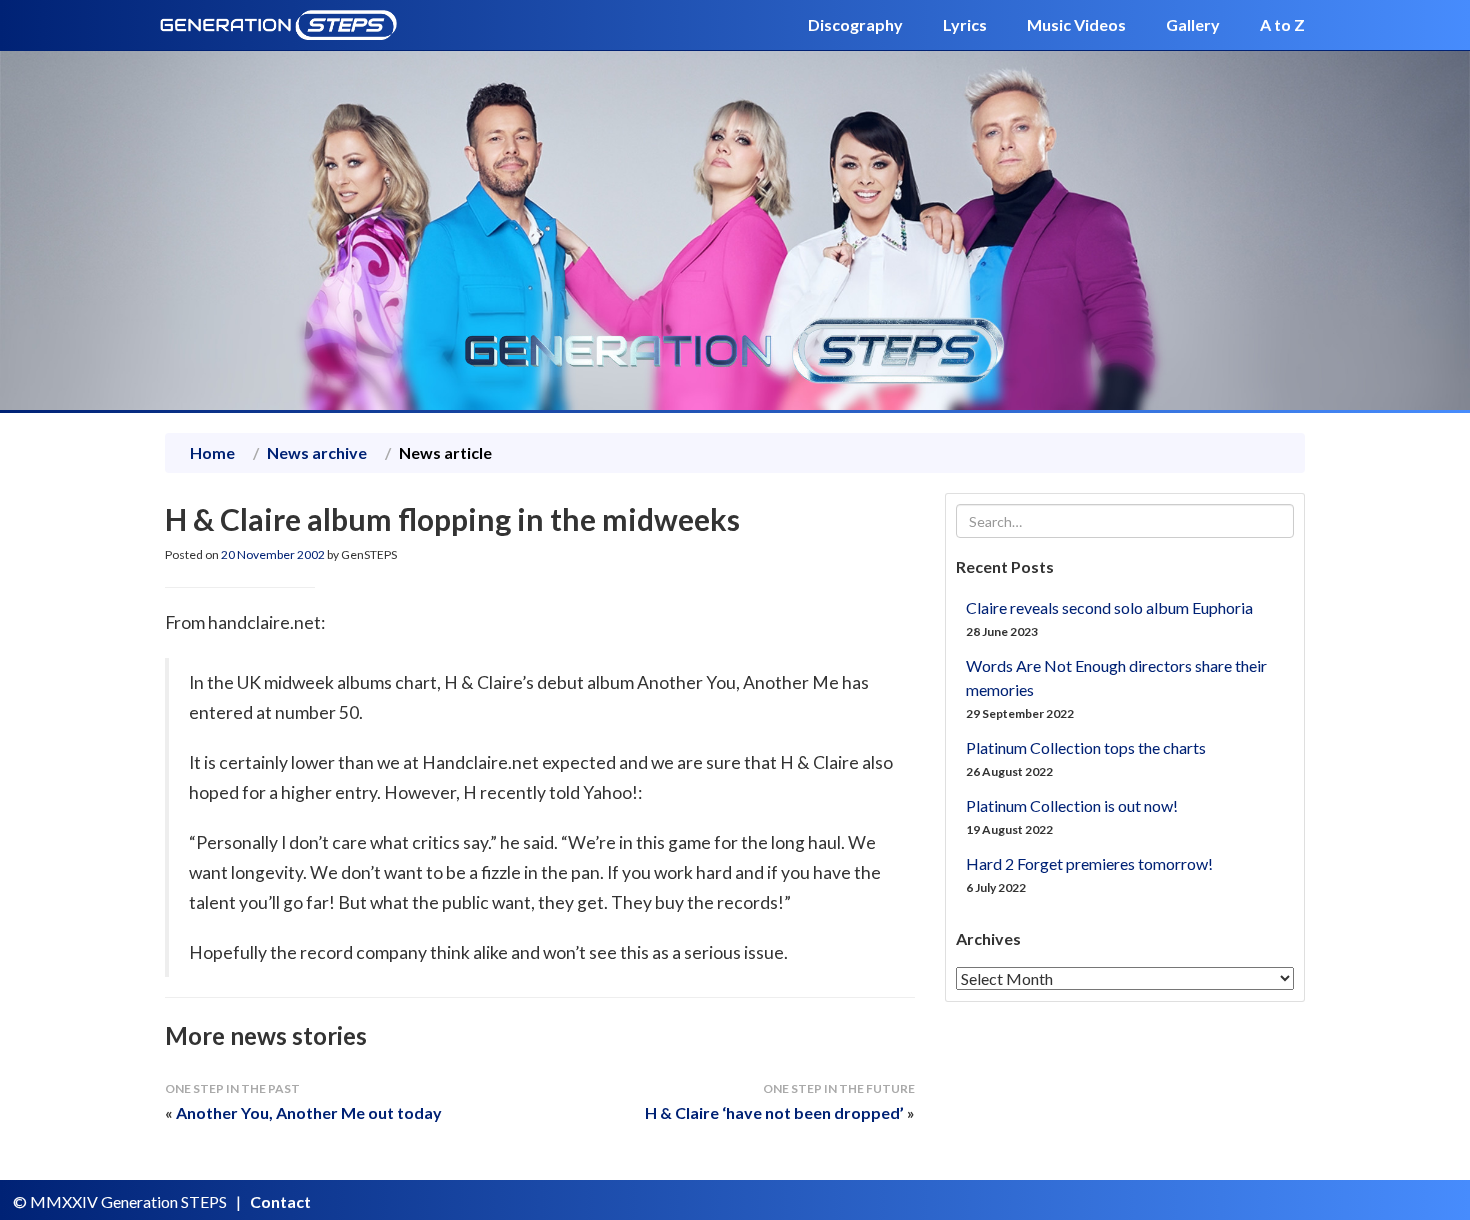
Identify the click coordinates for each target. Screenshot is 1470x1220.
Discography (855, 24)
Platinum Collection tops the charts (1086, 747)
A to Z (1282, 24)
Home (212, 452)
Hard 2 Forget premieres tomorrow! (1089, 863)
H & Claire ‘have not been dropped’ (774, 1112)
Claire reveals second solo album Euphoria (1109, 607)
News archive (317, 452)
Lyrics (965, 24)
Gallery (1193, 24)
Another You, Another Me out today (309, 1112)
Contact (280, 1201)
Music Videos (1076, 24)
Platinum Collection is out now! (1072, 805)
